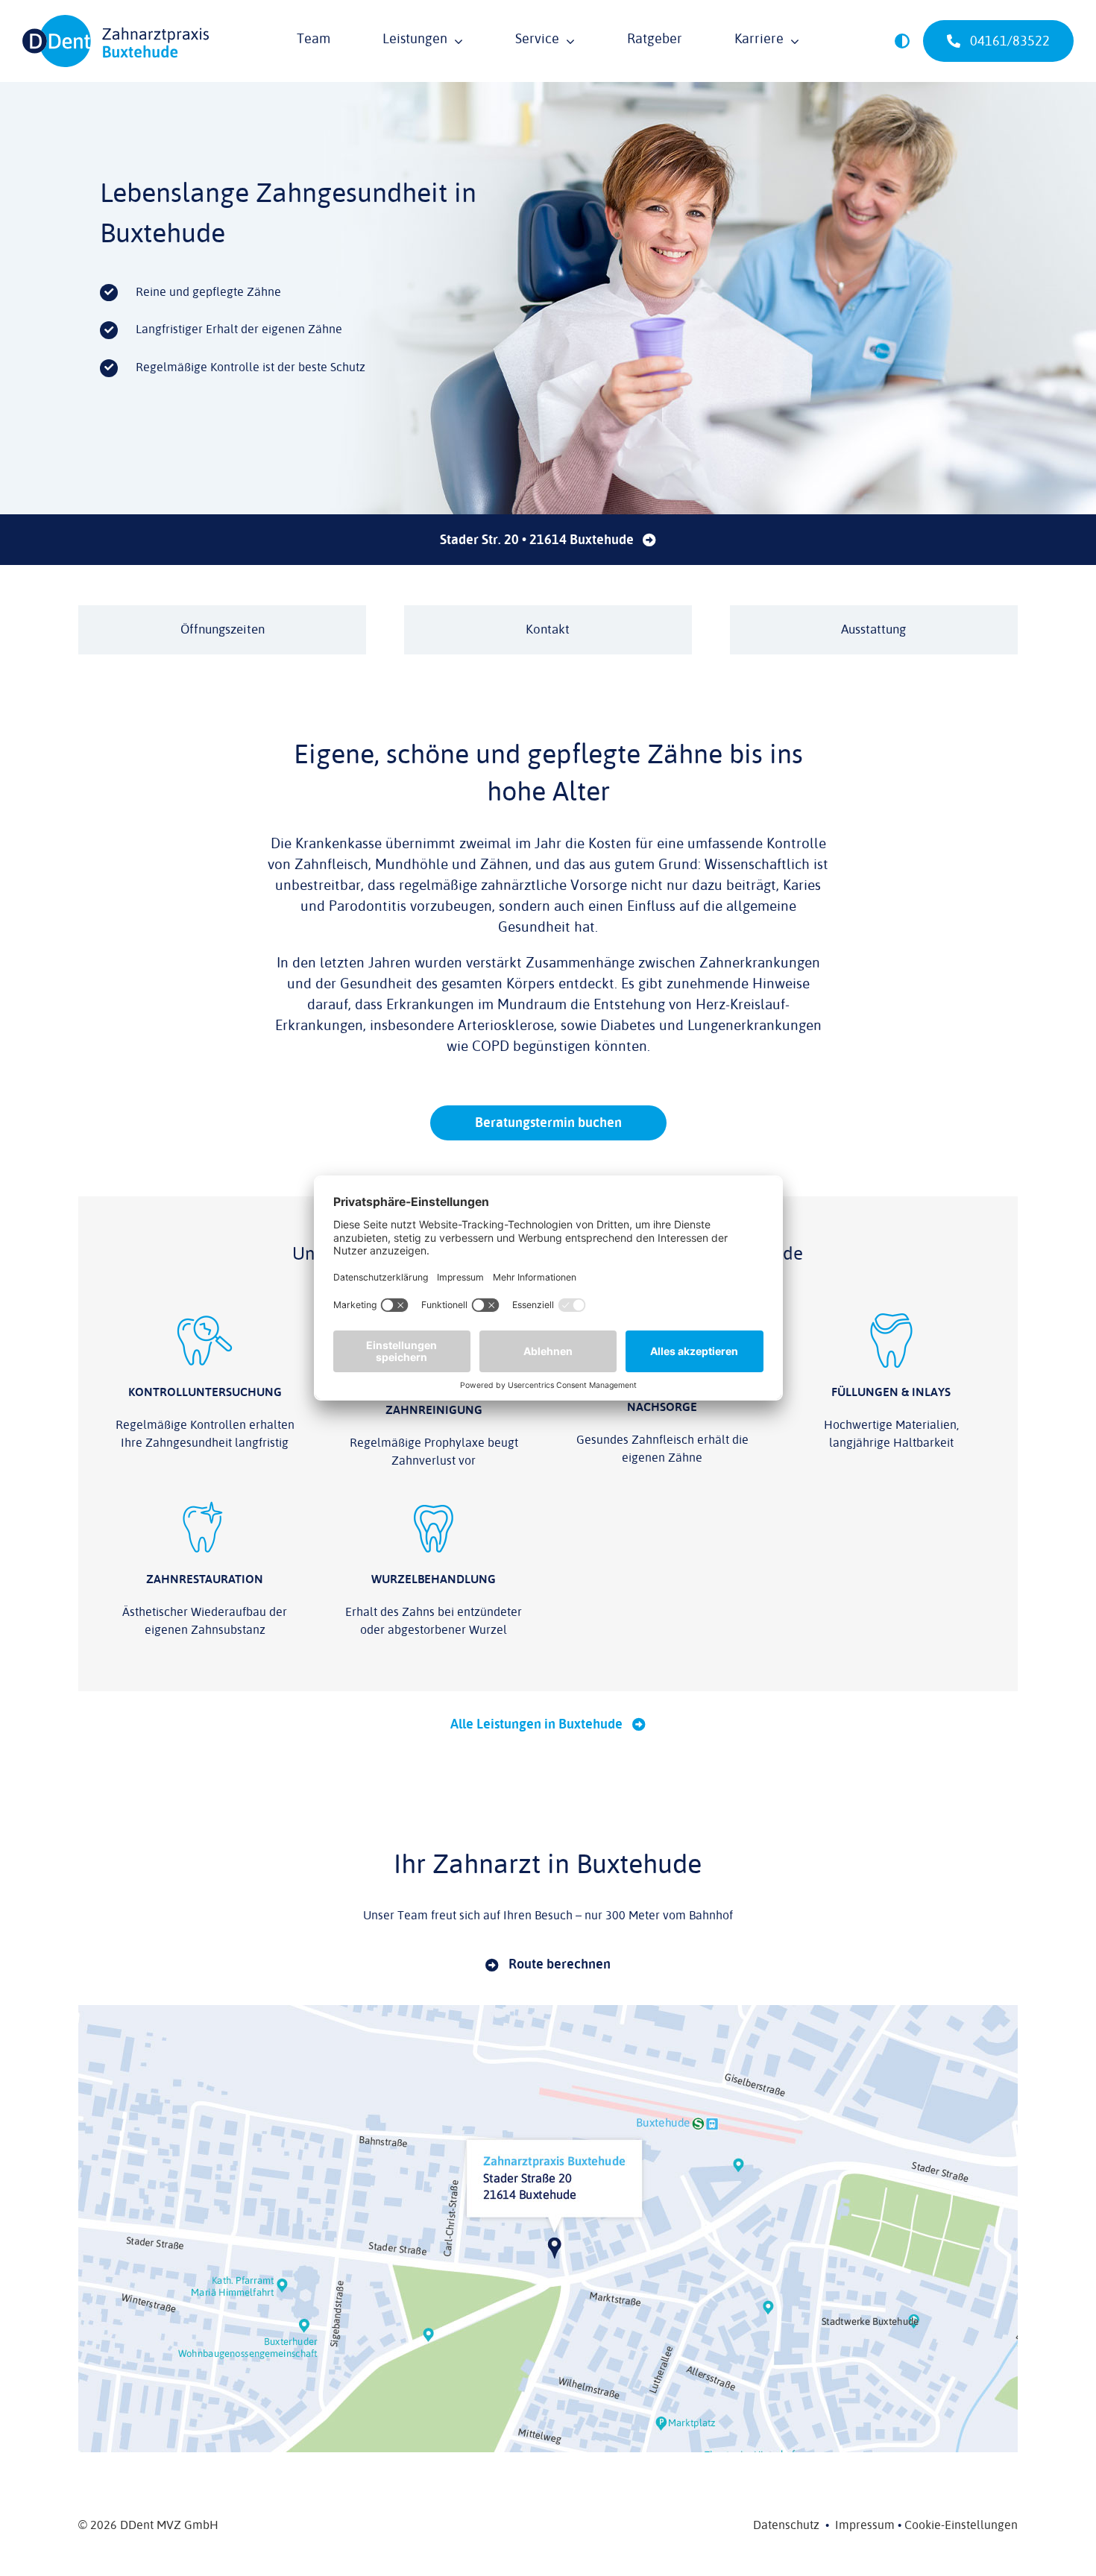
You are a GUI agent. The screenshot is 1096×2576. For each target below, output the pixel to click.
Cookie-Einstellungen (961, 2525)
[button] (902, 41)
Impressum (865, 2525)
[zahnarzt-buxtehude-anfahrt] (548, 2011)
